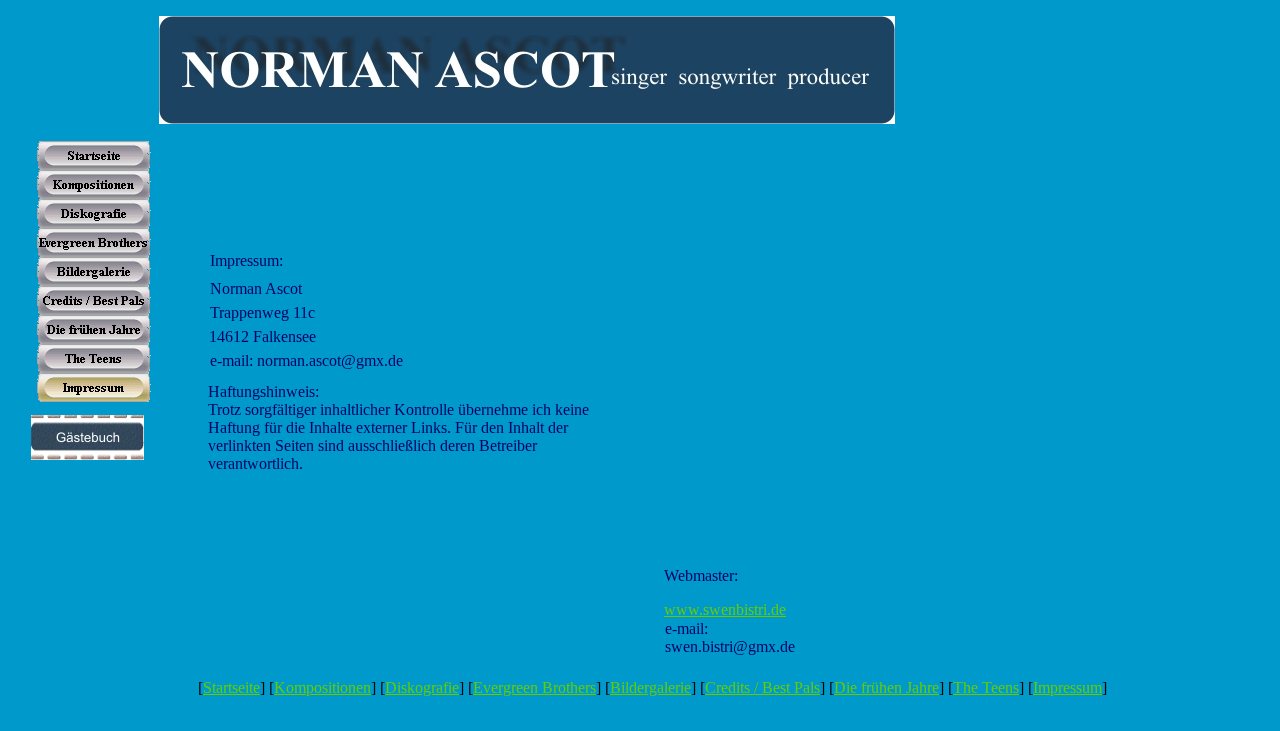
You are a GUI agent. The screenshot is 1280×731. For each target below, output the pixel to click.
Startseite (231, 687)
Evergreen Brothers (534, 687)
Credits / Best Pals (762, 687)
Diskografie (422, 687)
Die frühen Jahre (886, 687)
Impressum (1067, 687)
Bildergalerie (650, 687)
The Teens (986, 687)
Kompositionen (322, 687)
